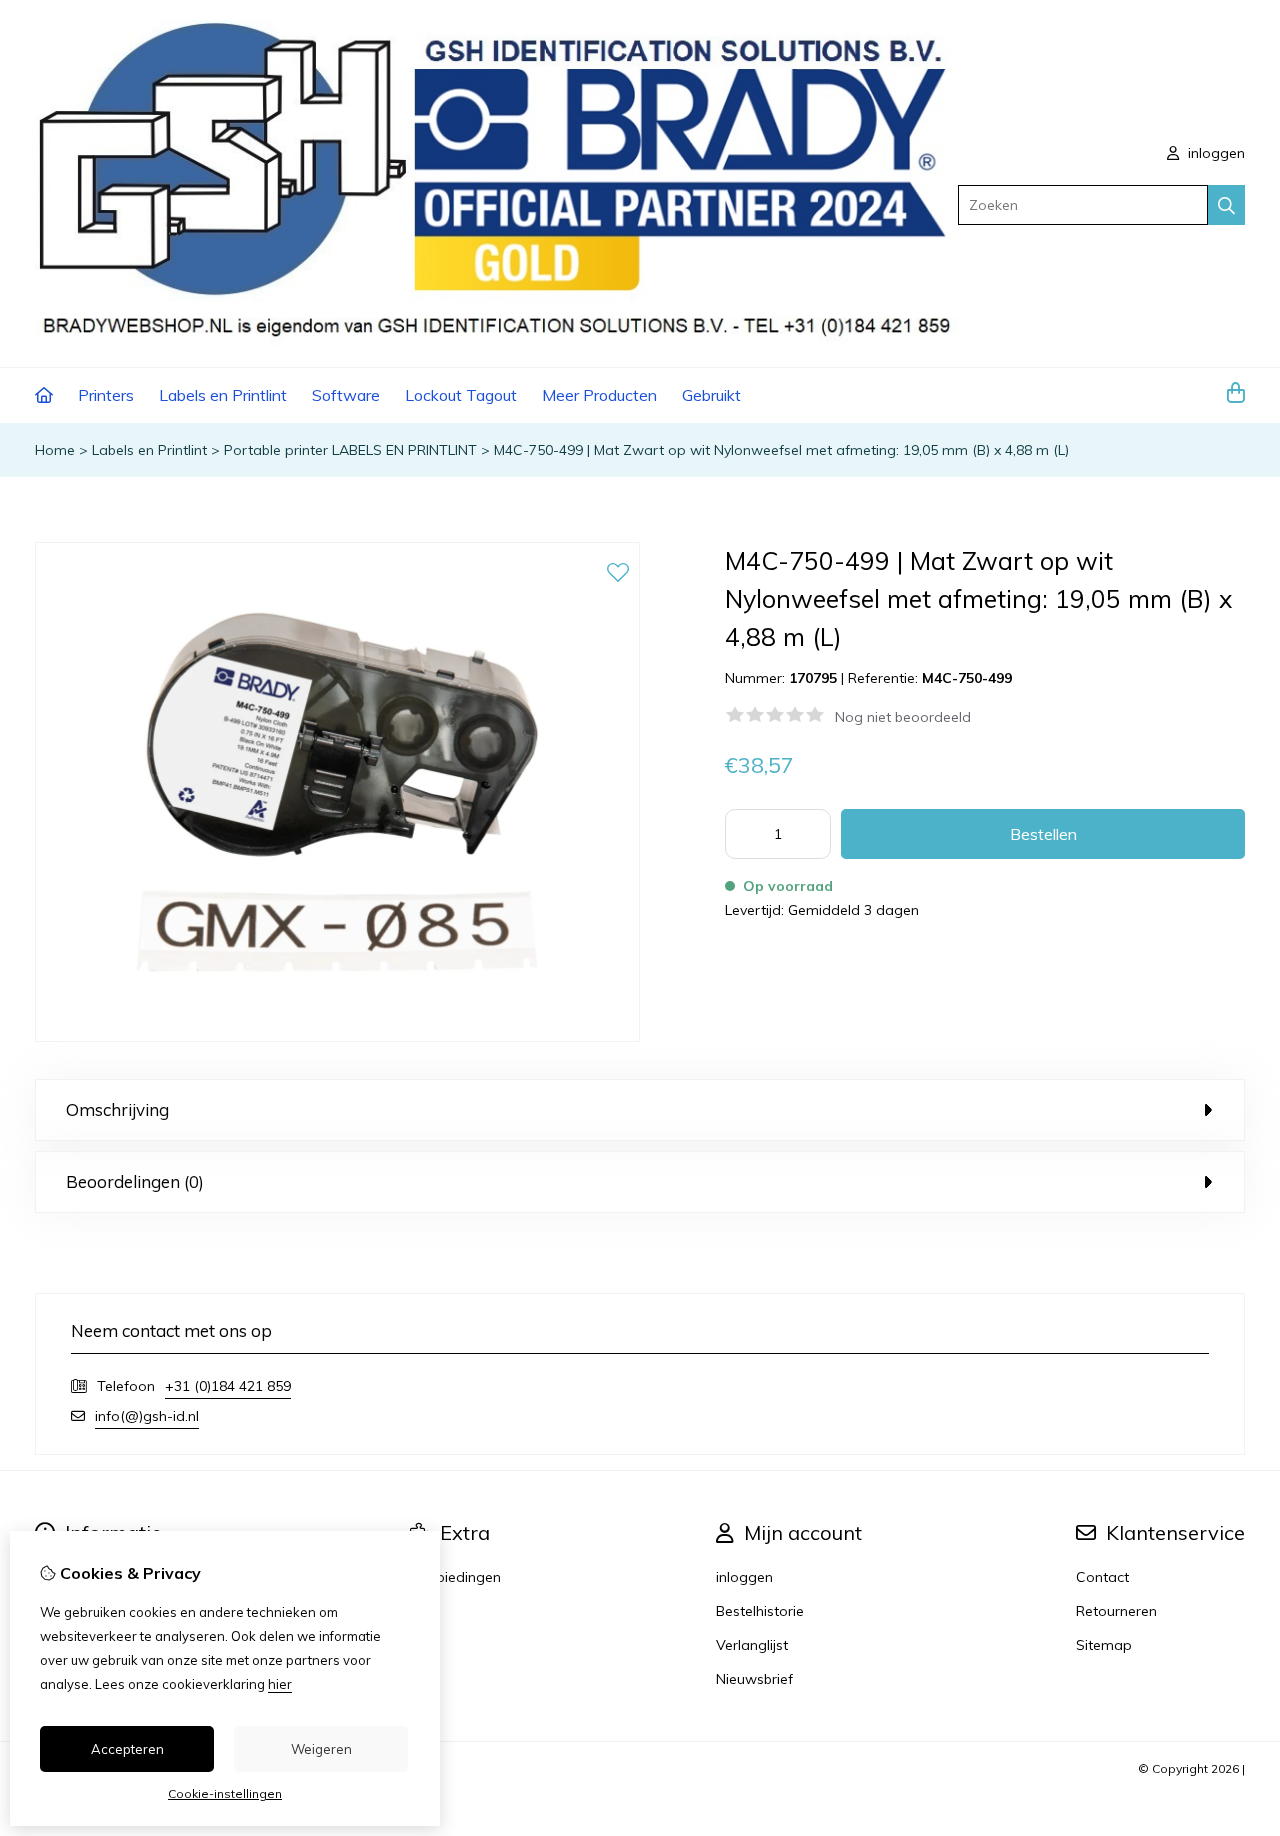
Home (55, 450)
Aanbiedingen (455, 1577)
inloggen (1214, 153)
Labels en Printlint (223, 395)
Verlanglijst (752, 1645)
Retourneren (1116, 1611)
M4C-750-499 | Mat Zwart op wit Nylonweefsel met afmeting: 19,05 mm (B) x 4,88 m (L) (781, 450)
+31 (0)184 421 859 (228, 1386)
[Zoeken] (1226, 205)
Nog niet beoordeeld (903, 717)
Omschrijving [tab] (117, 1109)
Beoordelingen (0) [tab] (135, 1181)
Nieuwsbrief (754, 1679)
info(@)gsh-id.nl (147, 1416)
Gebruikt (711, 395)
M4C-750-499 (967, 678)
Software (346, 395)
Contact (1102, 1577)
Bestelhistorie (760, 1611)
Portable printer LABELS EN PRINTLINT (350, 450)
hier (280, 1684)
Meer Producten (599, 395)
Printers (106, 395)
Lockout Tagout (461, 395)
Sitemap (1104, 1645)
